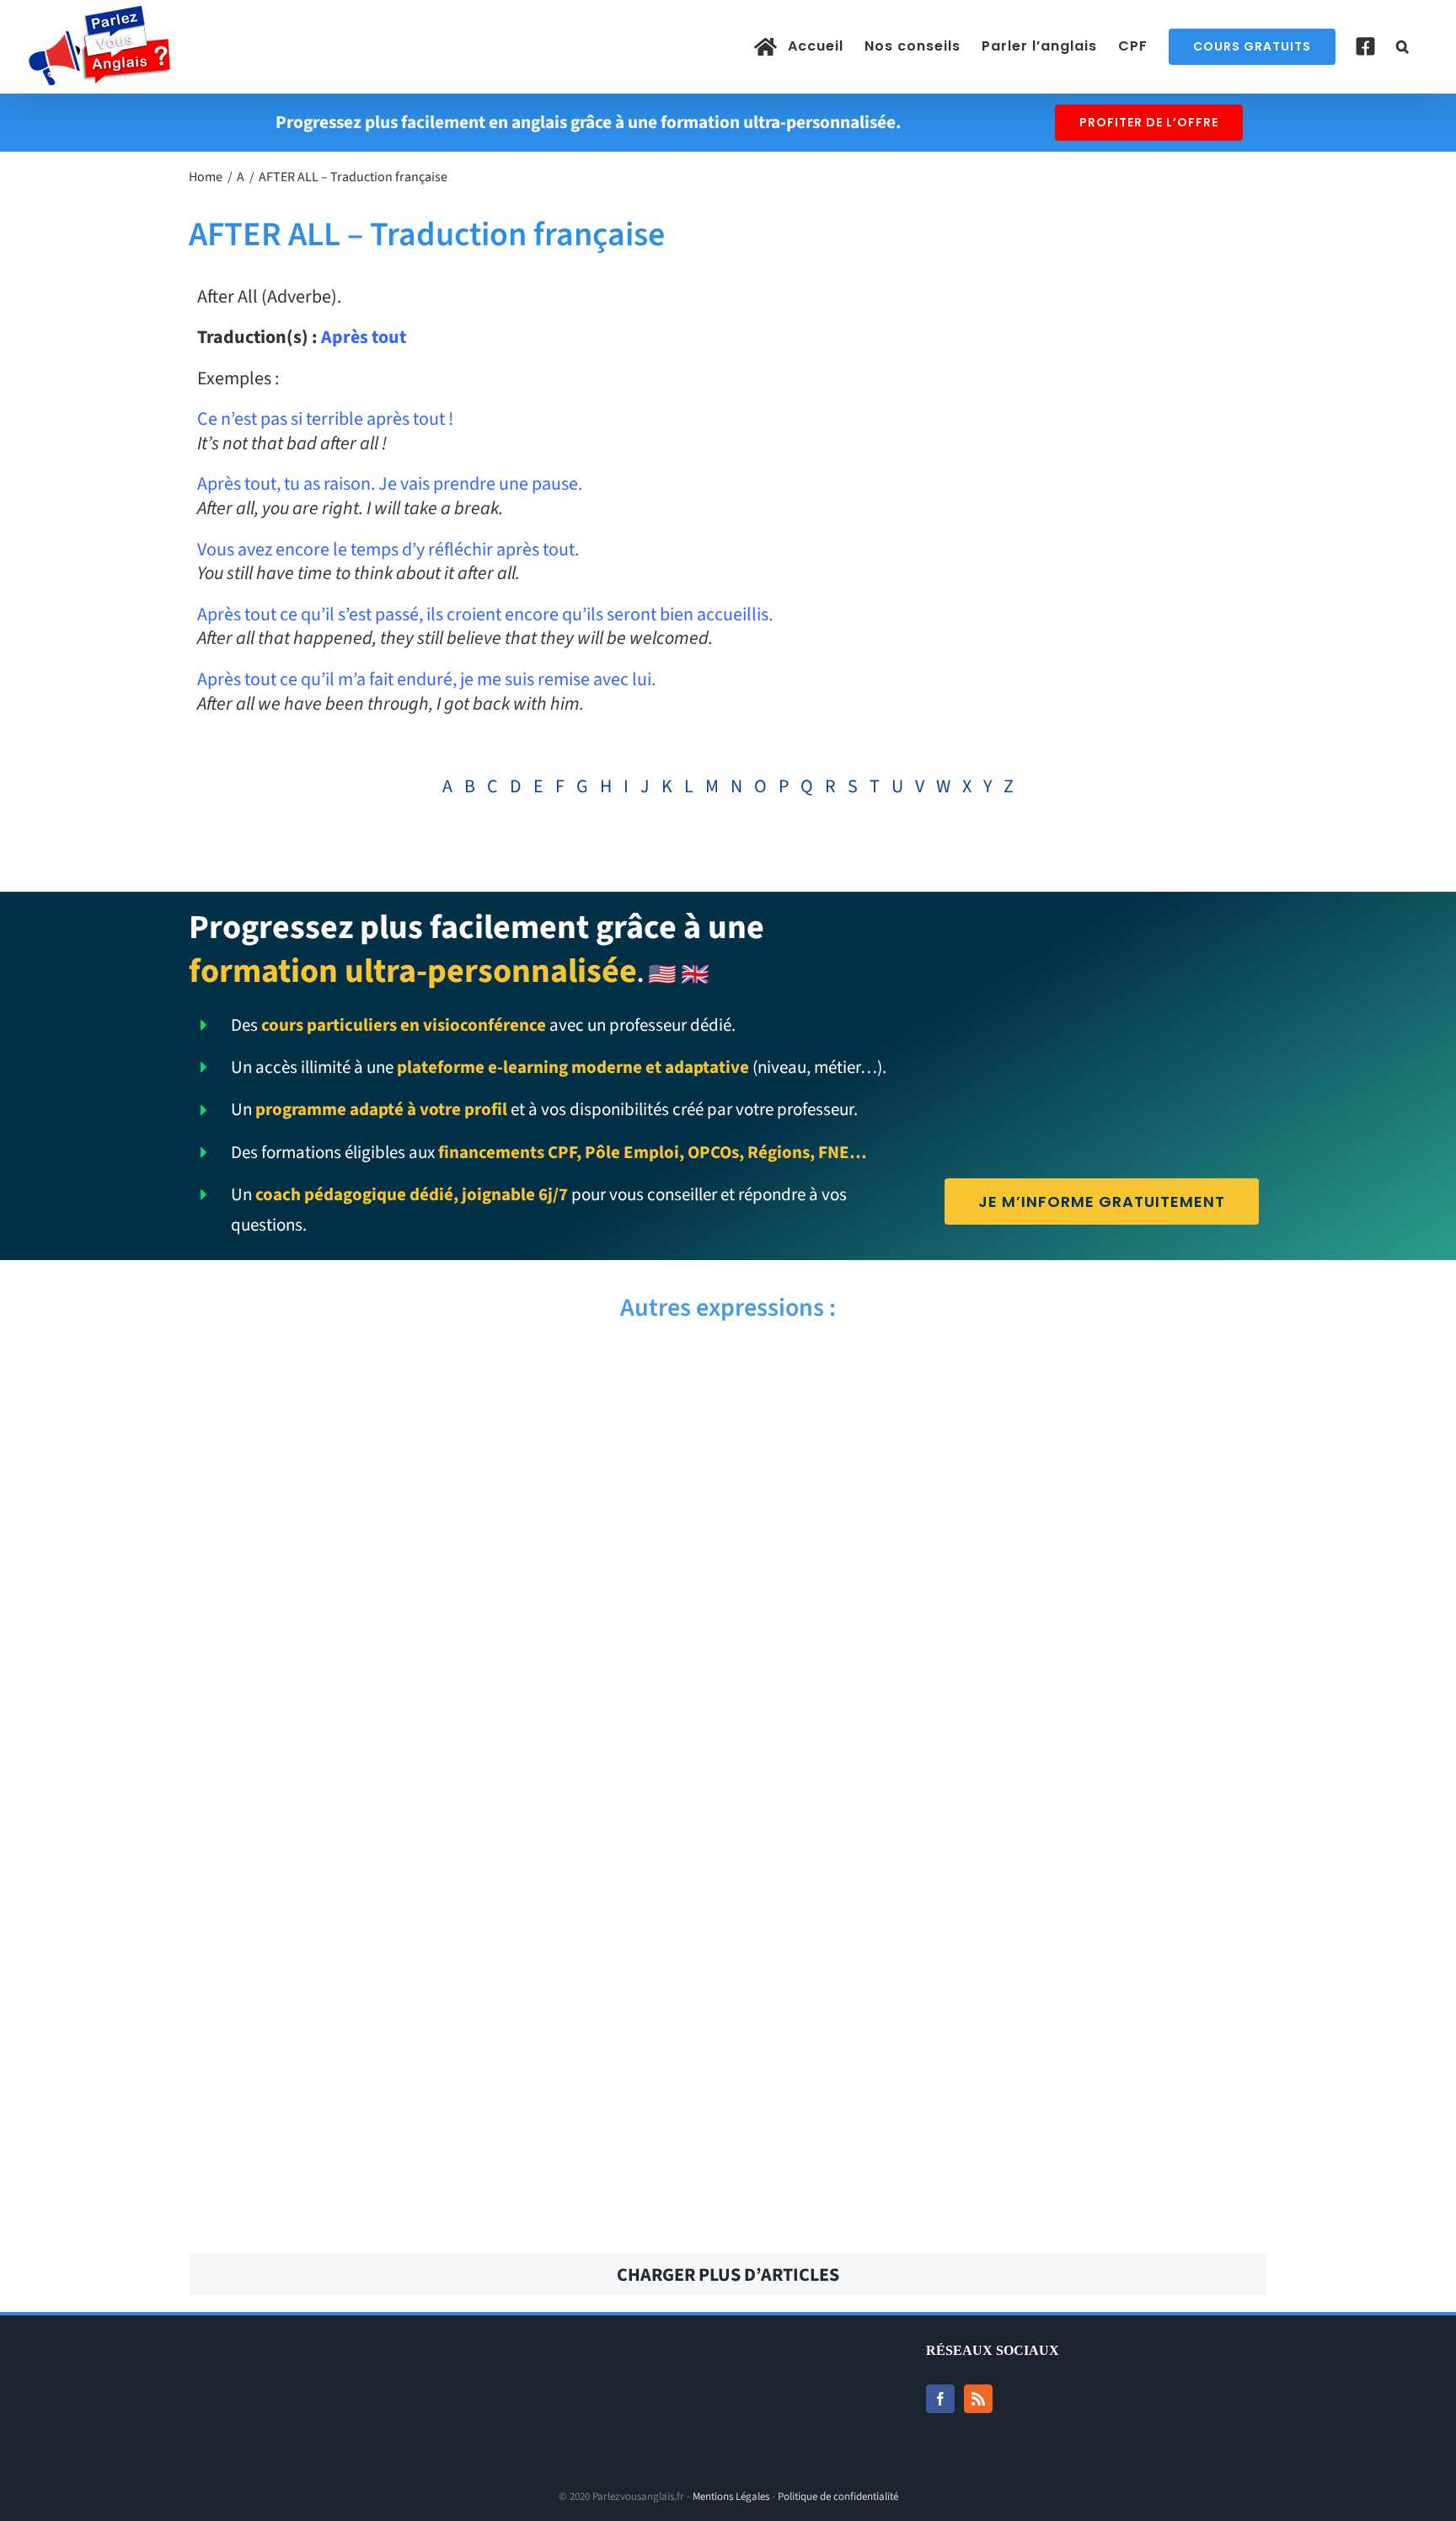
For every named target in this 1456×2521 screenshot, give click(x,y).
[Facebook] (940, 2399)
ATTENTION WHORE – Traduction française (1004, 1933)
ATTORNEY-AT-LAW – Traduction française (452, 1933)
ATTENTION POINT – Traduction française (452, 2025)
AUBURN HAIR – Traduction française (1004, 1840)
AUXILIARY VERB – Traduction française (1004, 1469)
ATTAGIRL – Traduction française (452, 2118)
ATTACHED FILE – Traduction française (1004, 2118)
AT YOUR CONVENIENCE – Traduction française (452, 2211)
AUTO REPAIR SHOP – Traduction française (1004, 1655)
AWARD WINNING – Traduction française (1004, 1376)
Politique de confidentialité (838, 2497)
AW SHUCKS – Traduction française (452, 1469)
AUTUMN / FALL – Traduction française (452, 1562)
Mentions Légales (731, 2497)
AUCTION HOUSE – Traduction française (452, 1840)
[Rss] (978, 2399)
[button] (1403, 46)
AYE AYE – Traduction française (452, 1376)
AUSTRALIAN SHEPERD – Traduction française (452, 1747)
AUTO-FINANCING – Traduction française (452, 1655)
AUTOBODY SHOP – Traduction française (1004, 1562)
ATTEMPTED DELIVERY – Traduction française (1004, 2025)
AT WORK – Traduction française (1004, 2211)
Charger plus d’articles (728, 2275)
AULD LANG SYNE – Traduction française (1004, 1747)
